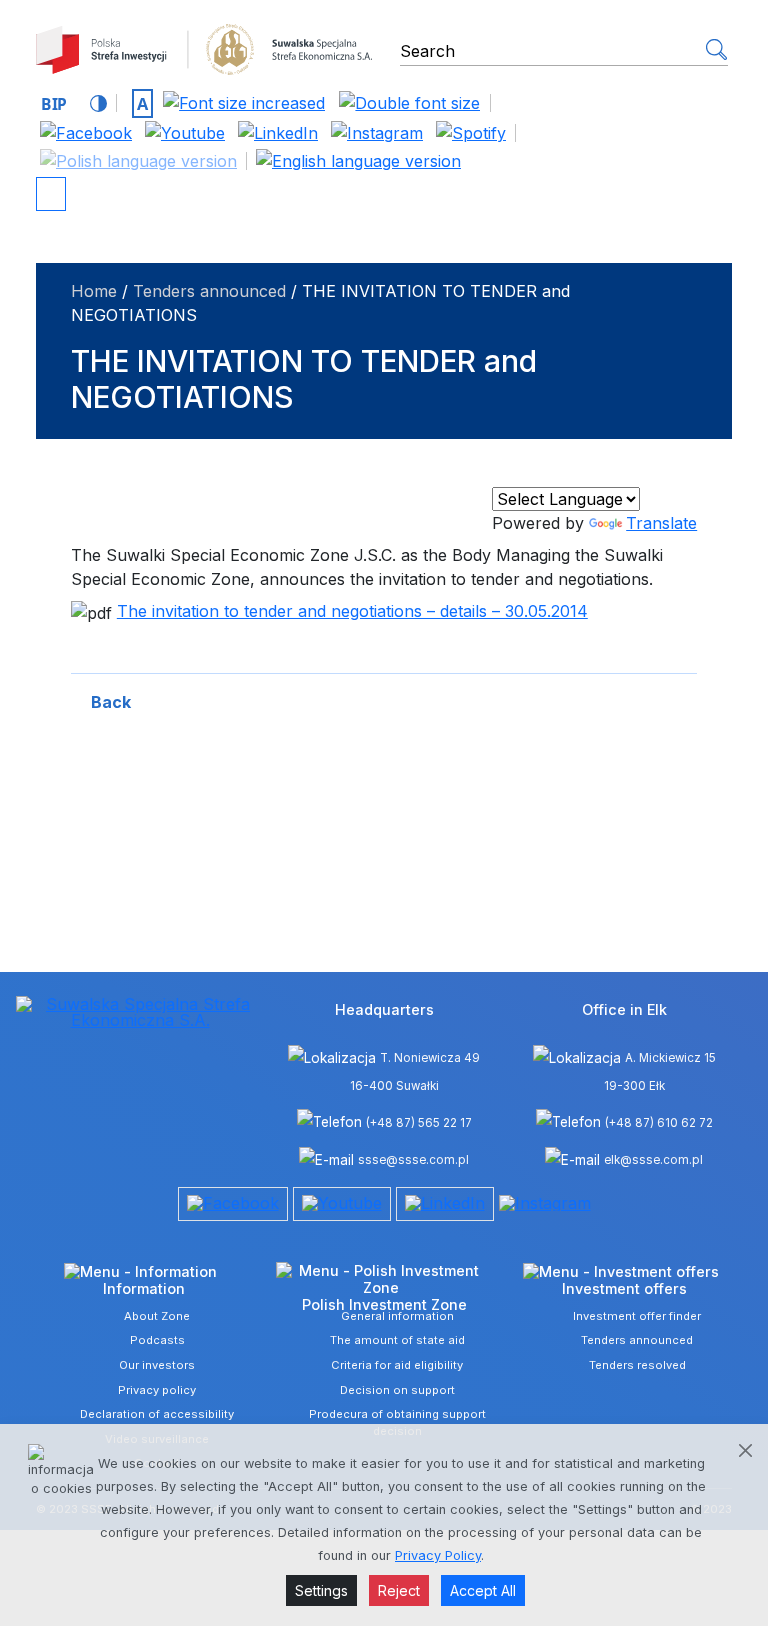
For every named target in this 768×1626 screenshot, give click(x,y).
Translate (661, 523)
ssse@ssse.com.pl (413, 1160)
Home (94, 291)
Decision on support (397, 1390)
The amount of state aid (397, 1340)
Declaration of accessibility (157, 1414)
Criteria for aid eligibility (397, 1365)
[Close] (745, 1450)
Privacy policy (157, 1390)
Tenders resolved (637, 1365)
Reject (399, 1590)
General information (397, 1316)
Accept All (483, 1590)
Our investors (157, 1365)
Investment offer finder (637, 1316)
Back (111, 702)
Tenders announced (209, 291)
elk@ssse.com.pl (653, 1160)
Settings (321, 1590)
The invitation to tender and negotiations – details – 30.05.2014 (352, 611)
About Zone (157, 1316)
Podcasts (157, 1340)
